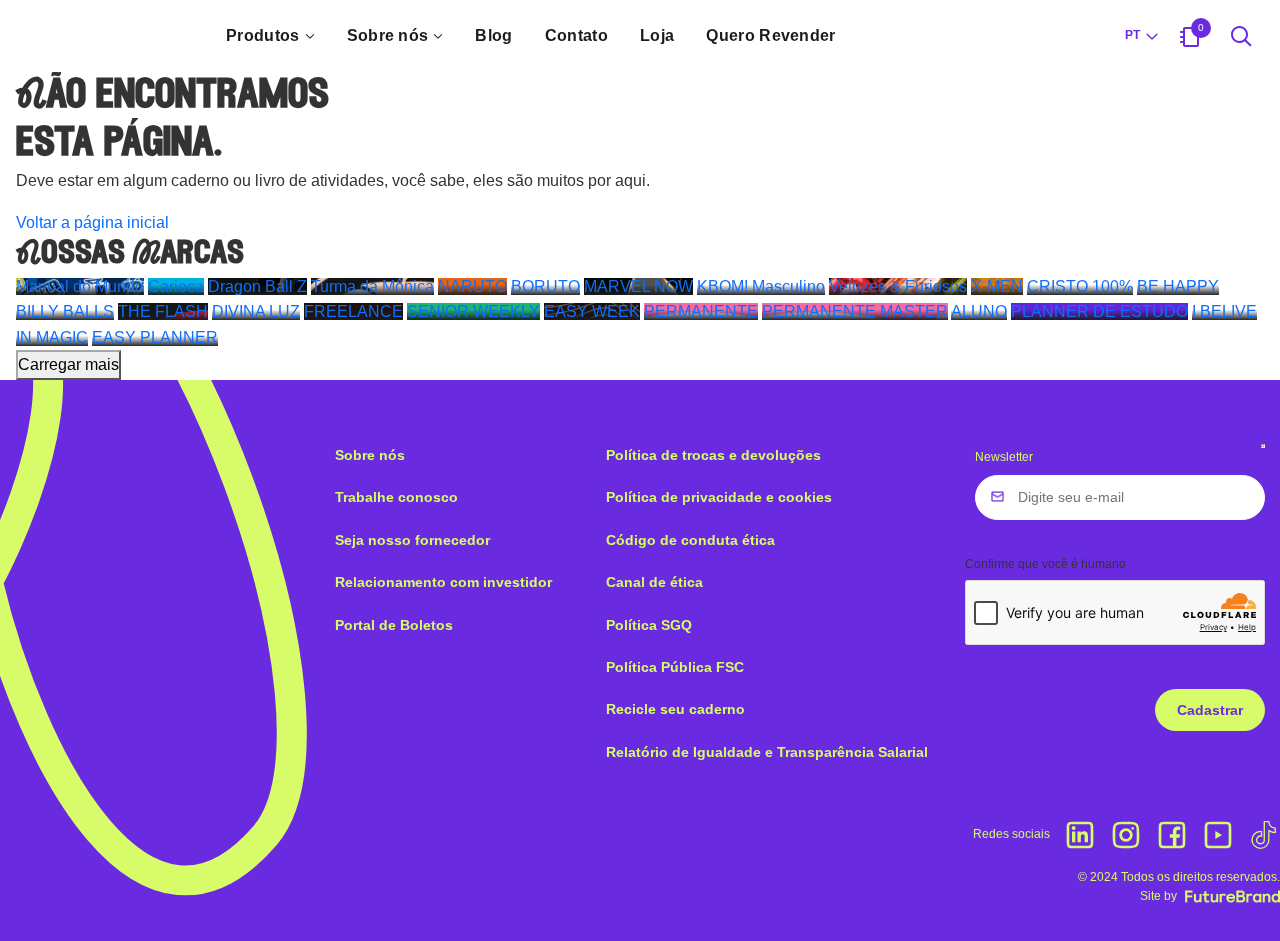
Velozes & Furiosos (898, 286)
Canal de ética (654, 582)
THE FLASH (163, 311)
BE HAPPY (1178, 286)
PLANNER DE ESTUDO (1099, 311)
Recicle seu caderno (675, 709)
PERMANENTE (701, 311)
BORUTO (545, 286)
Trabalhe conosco (396, 497)
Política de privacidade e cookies (719, 497)
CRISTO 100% (1080, 286)
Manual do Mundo (80, 286)
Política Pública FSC (675, 667)
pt (1132, 35)
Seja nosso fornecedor (412, 540)
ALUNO (979, 311)
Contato (576, 35)
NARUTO (472, 286)
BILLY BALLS (65, 311)
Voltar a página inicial (92, 222)
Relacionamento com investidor (443, 582)
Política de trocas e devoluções (713, 455)
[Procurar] (1241, 36)
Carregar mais (68, 364)
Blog (493, 35)
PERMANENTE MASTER (855, 311)
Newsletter (1004, 457)
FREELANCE (353, 311)
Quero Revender (770, 35)
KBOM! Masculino (761, 286)
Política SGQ (649, 625)
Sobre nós (388, 35)
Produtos (263, 35)
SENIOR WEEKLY (473, 311)
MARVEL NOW (638, 286)
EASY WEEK (592, 311)
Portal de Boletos (394, 625)
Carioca (176, 286)
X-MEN (997, 286)
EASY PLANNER (155, 337)
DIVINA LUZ (256, 311)
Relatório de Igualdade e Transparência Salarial (767, 752)
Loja (657, 35)
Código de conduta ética (690, 540)
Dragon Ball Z (257, 286)
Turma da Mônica (372, 286)
